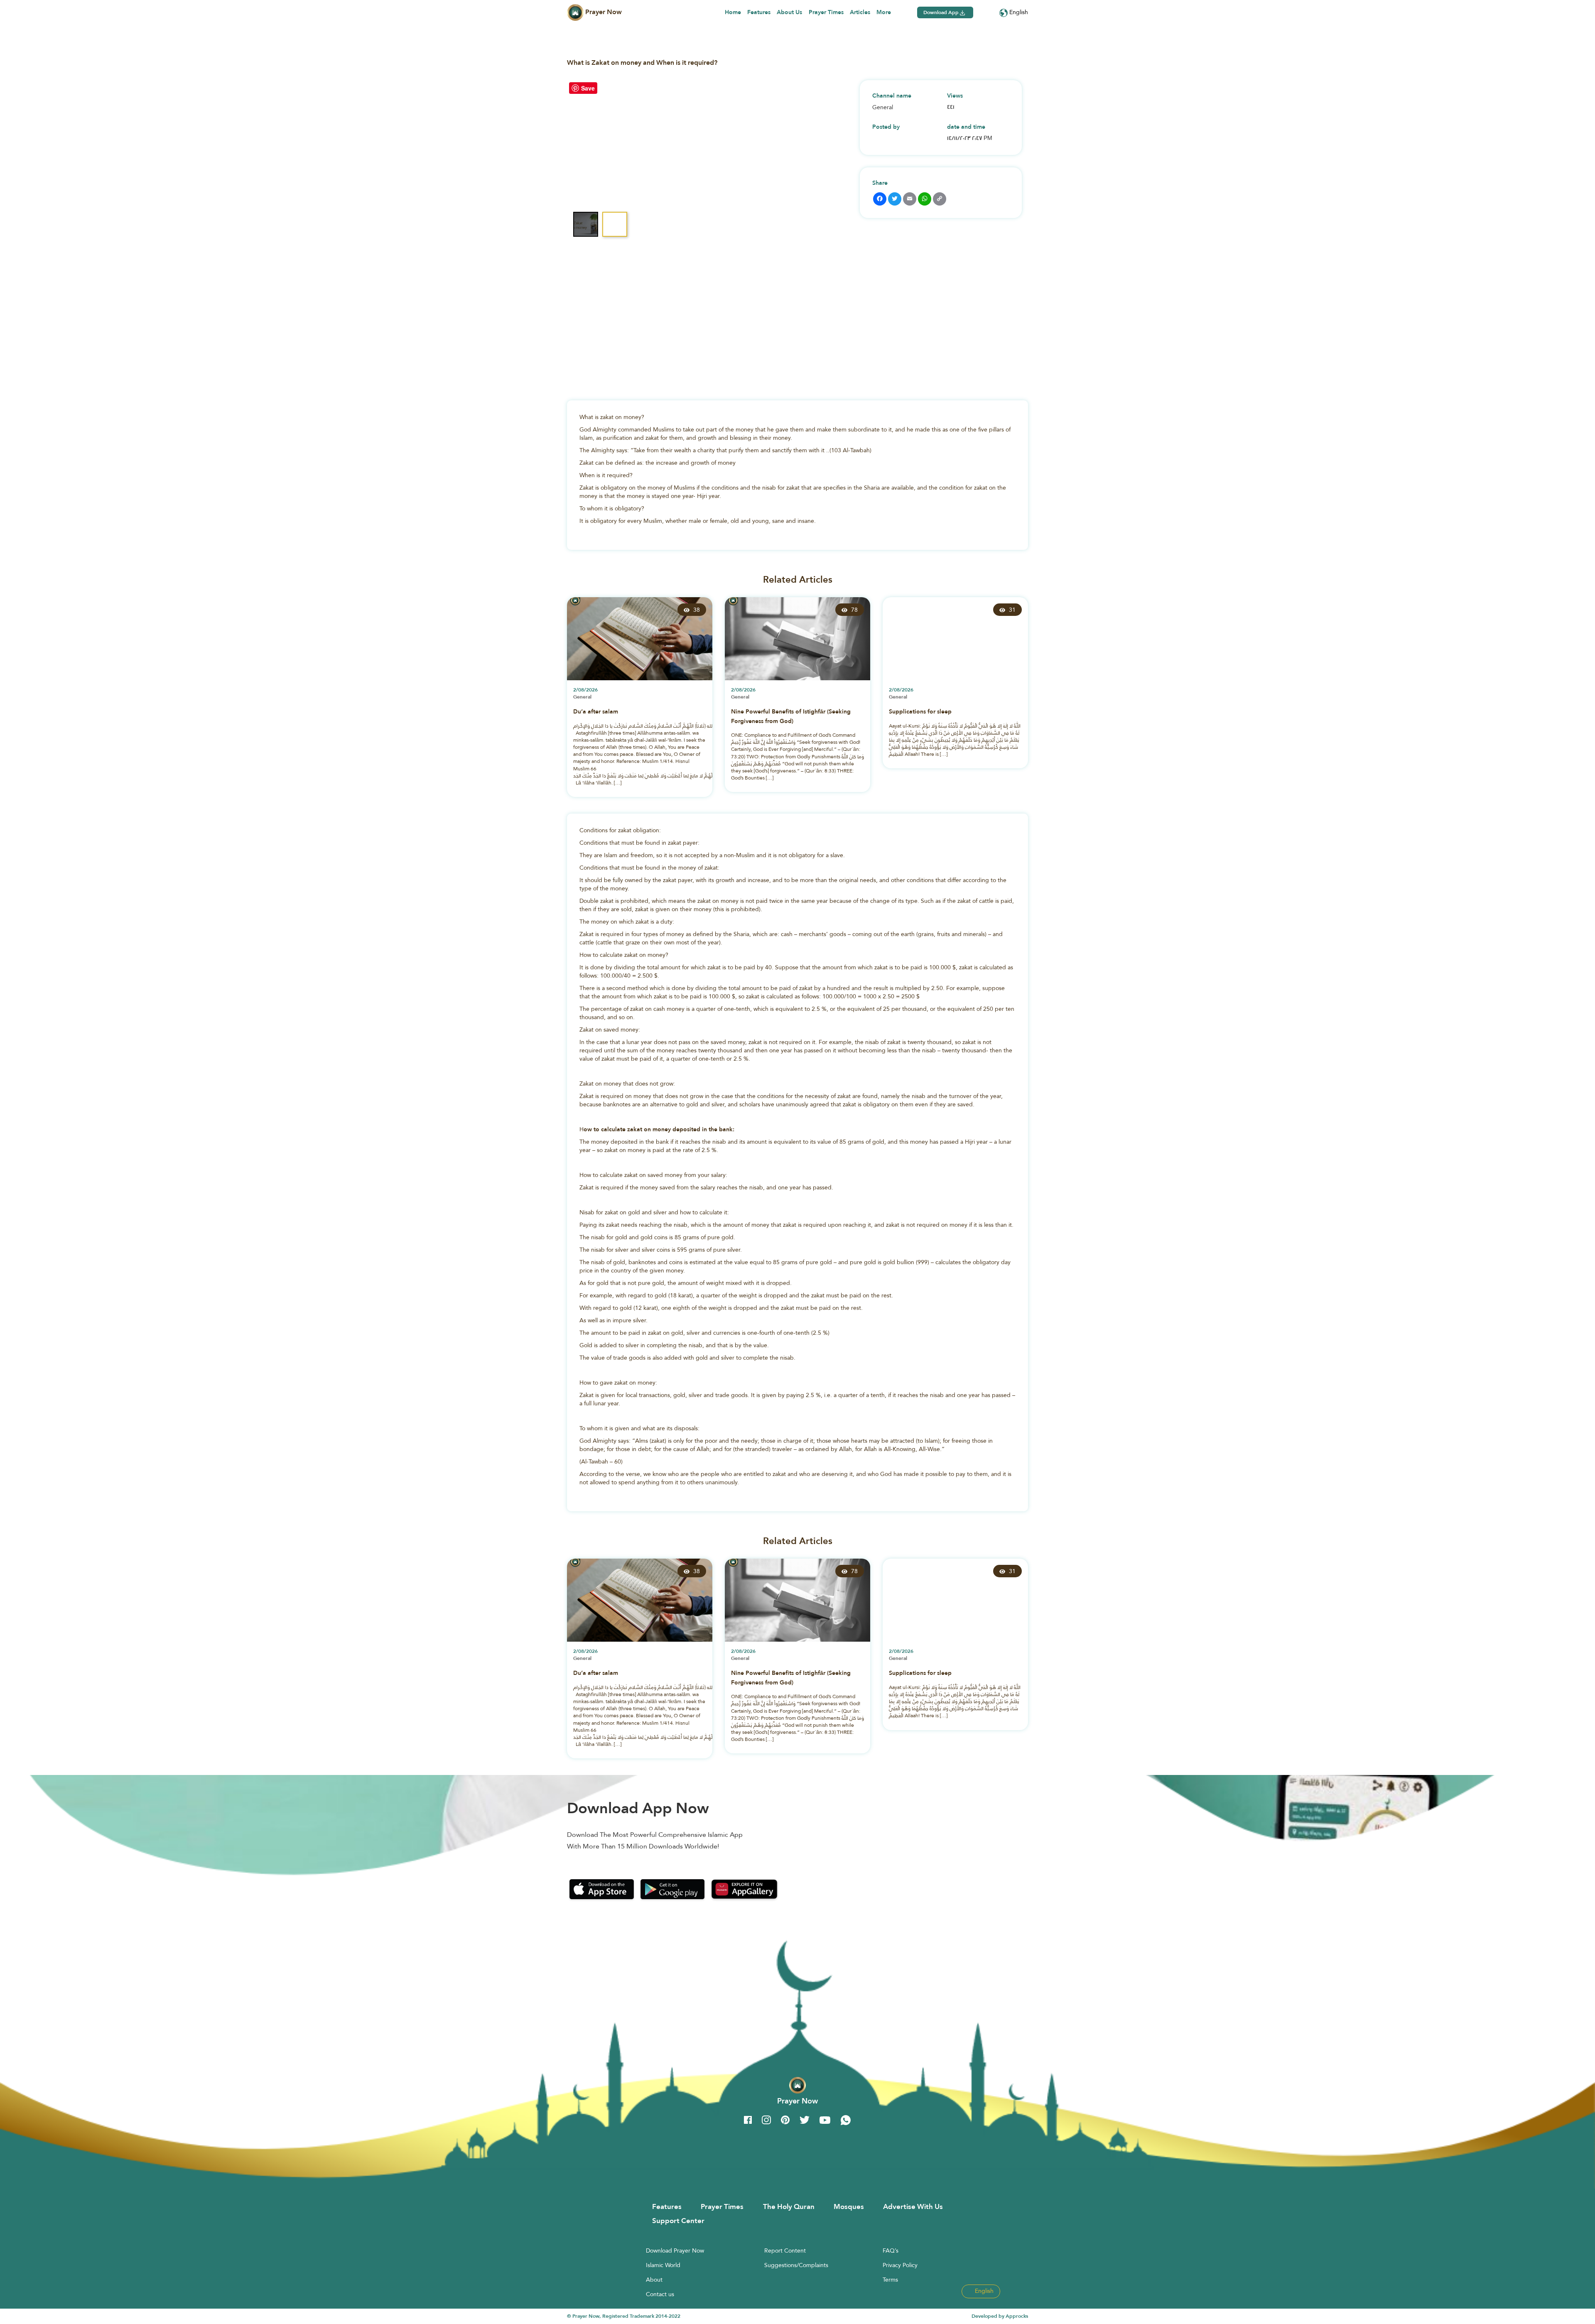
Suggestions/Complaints (796, 2265)
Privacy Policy (900, 2265)
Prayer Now (603, 12)
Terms (890, 2280)
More (884, 12)
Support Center (678, 2221)
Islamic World (663, 2265)
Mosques (849, 2206)
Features (759, 12)
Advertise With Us (913, 2206)
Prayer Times (826, 12)
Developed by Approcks (1000, 2316)
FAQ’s (891, 2250)
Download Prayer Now (675, 2250)
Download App (942, 12)
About (654, 2280)
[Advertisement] (797, 309)
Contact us (660, 2294)
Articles (860, 12)
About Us (789, 12)
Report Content (785, 2250)
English (1018, 12)
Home (733, 12)
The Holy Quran (789, 2206)
